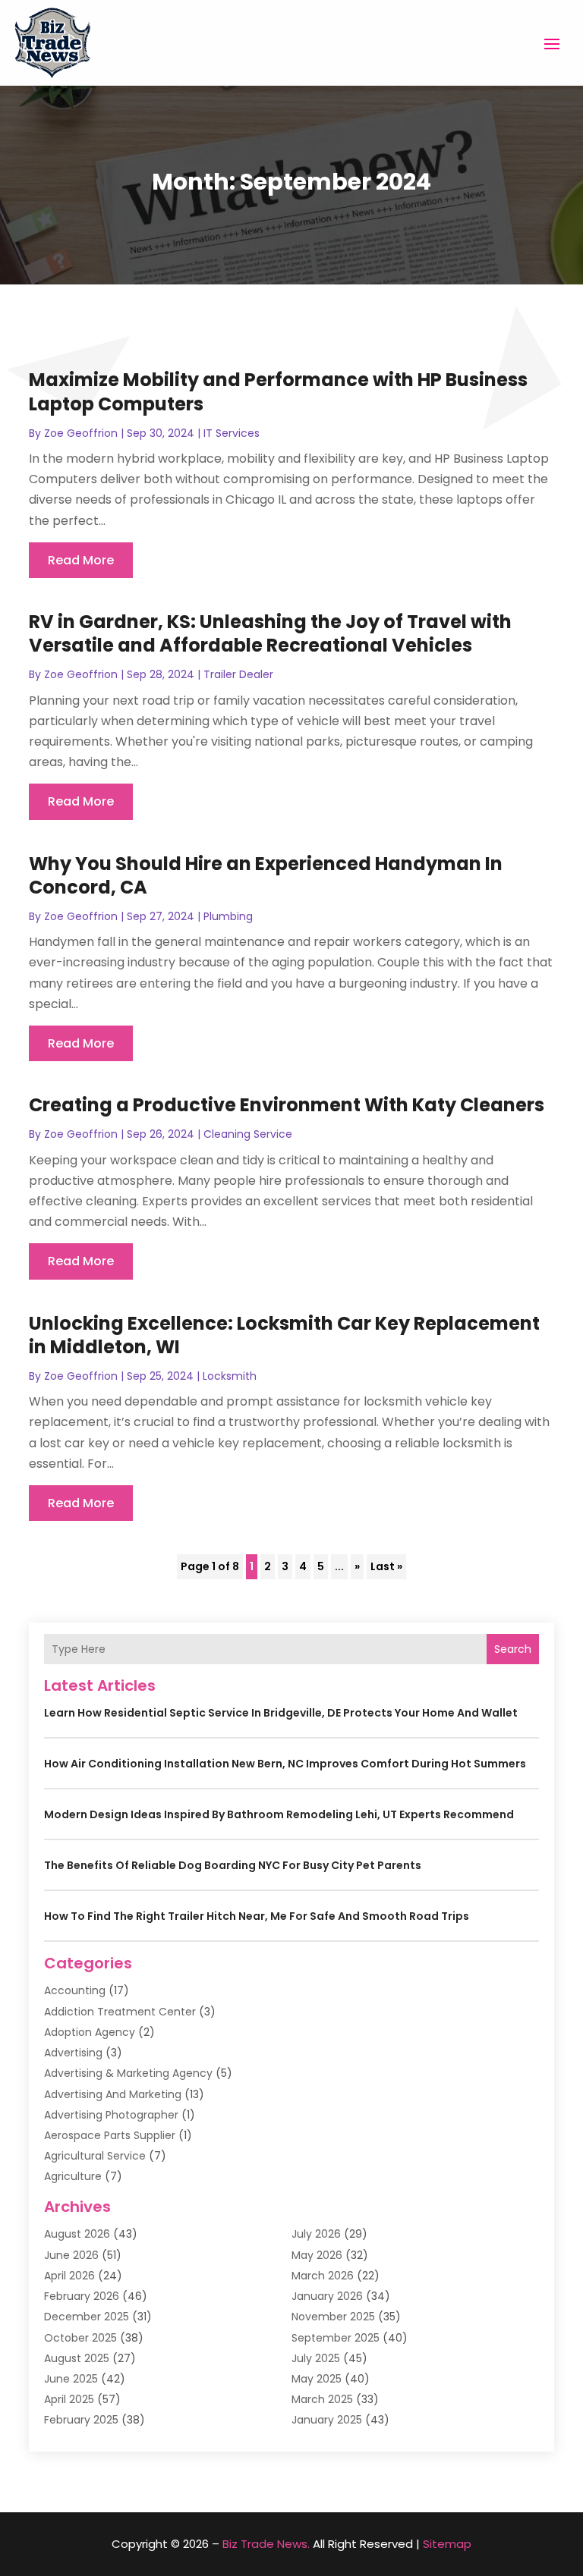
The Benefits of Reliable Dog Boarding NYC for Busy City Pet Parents (233, 1865)
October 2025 (80, 2338)
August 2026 (77, 2234)
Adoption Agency (90, 2032)
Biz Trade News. (266, 2544)
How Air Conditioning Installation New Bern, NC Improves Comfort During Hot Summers (285, 1764)
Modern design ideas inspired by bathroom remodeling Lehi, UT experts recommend (279, 1814)
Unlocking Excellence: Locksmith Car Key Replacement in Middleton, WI (284, 1335)
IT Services (232, 433)
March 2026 (323, 2276)
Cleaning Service (248, 1134)
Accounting (75, 1990)
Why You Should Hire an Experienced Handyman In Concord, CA (266, 875)
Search (513, 1649)
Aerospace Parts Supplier (110, 2135)
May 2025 (317, 2379)
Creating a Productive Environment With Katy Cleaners (287, 1105)
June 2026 (71, 2255)
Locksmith (230, 1376)
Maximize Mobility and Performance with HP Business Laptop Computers (278, 391)
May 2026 (317, 2255)
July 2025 (316, 2358)
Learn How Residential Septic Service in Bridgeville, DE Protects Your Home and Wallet (281, 1713)
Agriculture (73, 2176)
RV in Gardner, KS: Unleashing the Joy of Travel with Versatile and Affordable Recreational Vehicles (270, 633)
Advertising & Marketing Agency (128, 2073)
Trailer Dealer (238, 674)
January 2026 (327, 2296)
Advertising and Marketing (113, 2094)
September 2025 (336, 2338)
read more (81, 560)
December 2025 (87, 2317)
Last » (386, 1566)
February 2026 (82, 2296)
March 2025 (322, 2399)
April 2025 (69, 2399)
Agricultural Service (95, 2156)
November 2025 (333, 2317)
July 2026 (316, 2234)
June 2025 (71, 2379)
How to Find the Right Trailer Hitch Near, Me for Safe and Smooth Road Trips (257, 1916)
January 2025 (327, 2420)
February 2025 (81, 2420)
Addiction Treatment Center (120, 2012)
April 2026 (69, 2276)
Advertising (73, 2053)
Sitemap (447, 2544)
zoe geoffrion (81, 433)
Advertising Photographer (111, 2115)
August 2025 (77, 2358)
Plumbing (228, 916)
